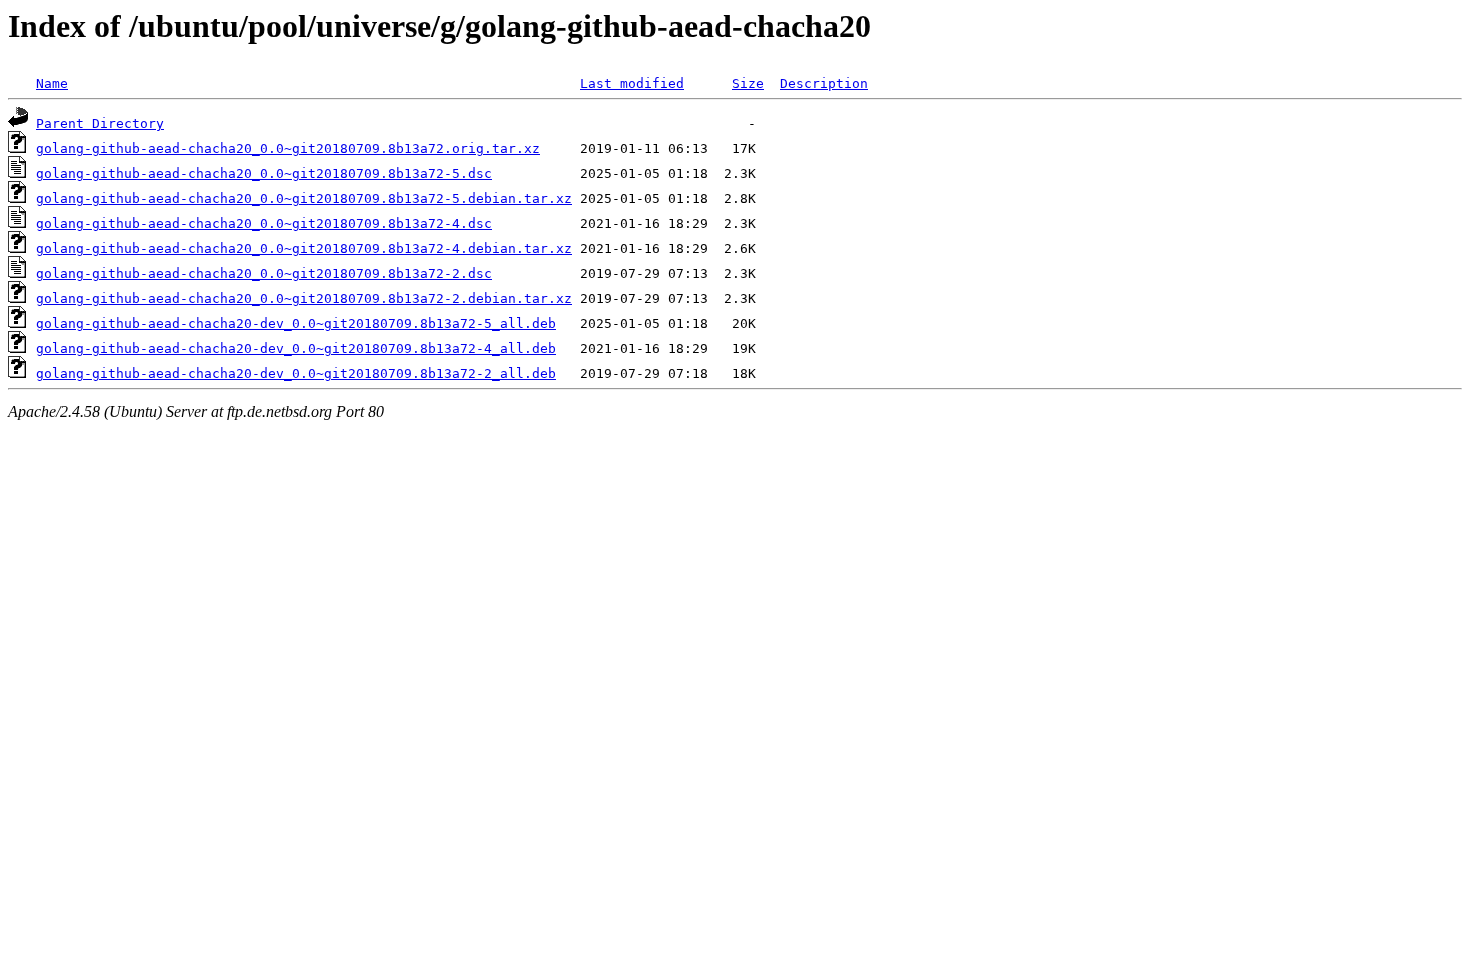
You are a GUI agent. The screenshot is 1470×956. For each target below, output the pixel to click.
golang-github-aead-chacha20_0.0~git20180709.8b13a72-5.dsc (264, 173)
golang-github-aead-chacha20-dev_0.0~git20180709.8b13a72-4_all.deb (296, 348)
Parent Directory (100, 123)
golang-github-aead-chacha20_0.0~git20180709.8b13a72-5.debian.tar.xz (304, 198)
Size (748, 83)
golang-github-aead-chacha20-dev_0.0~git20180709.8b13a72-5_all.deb (296, 323)
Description (824, 83)
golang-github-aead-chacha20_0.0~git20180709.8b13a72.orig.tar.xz (288, 148)
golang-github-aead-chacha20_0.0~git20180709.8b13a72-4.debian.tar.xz (304, 248)
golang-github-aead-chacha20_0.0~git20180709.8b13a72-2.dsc (264, 273)
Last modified (632, 83)
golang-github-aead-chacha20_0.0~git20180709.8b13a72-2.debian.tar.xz (304, 298)
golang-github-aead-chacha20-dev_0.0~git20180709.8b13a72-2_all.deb (296, 373)
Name (52, 83)
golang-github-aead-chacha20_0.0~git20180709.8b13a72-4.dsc (264, 223)
